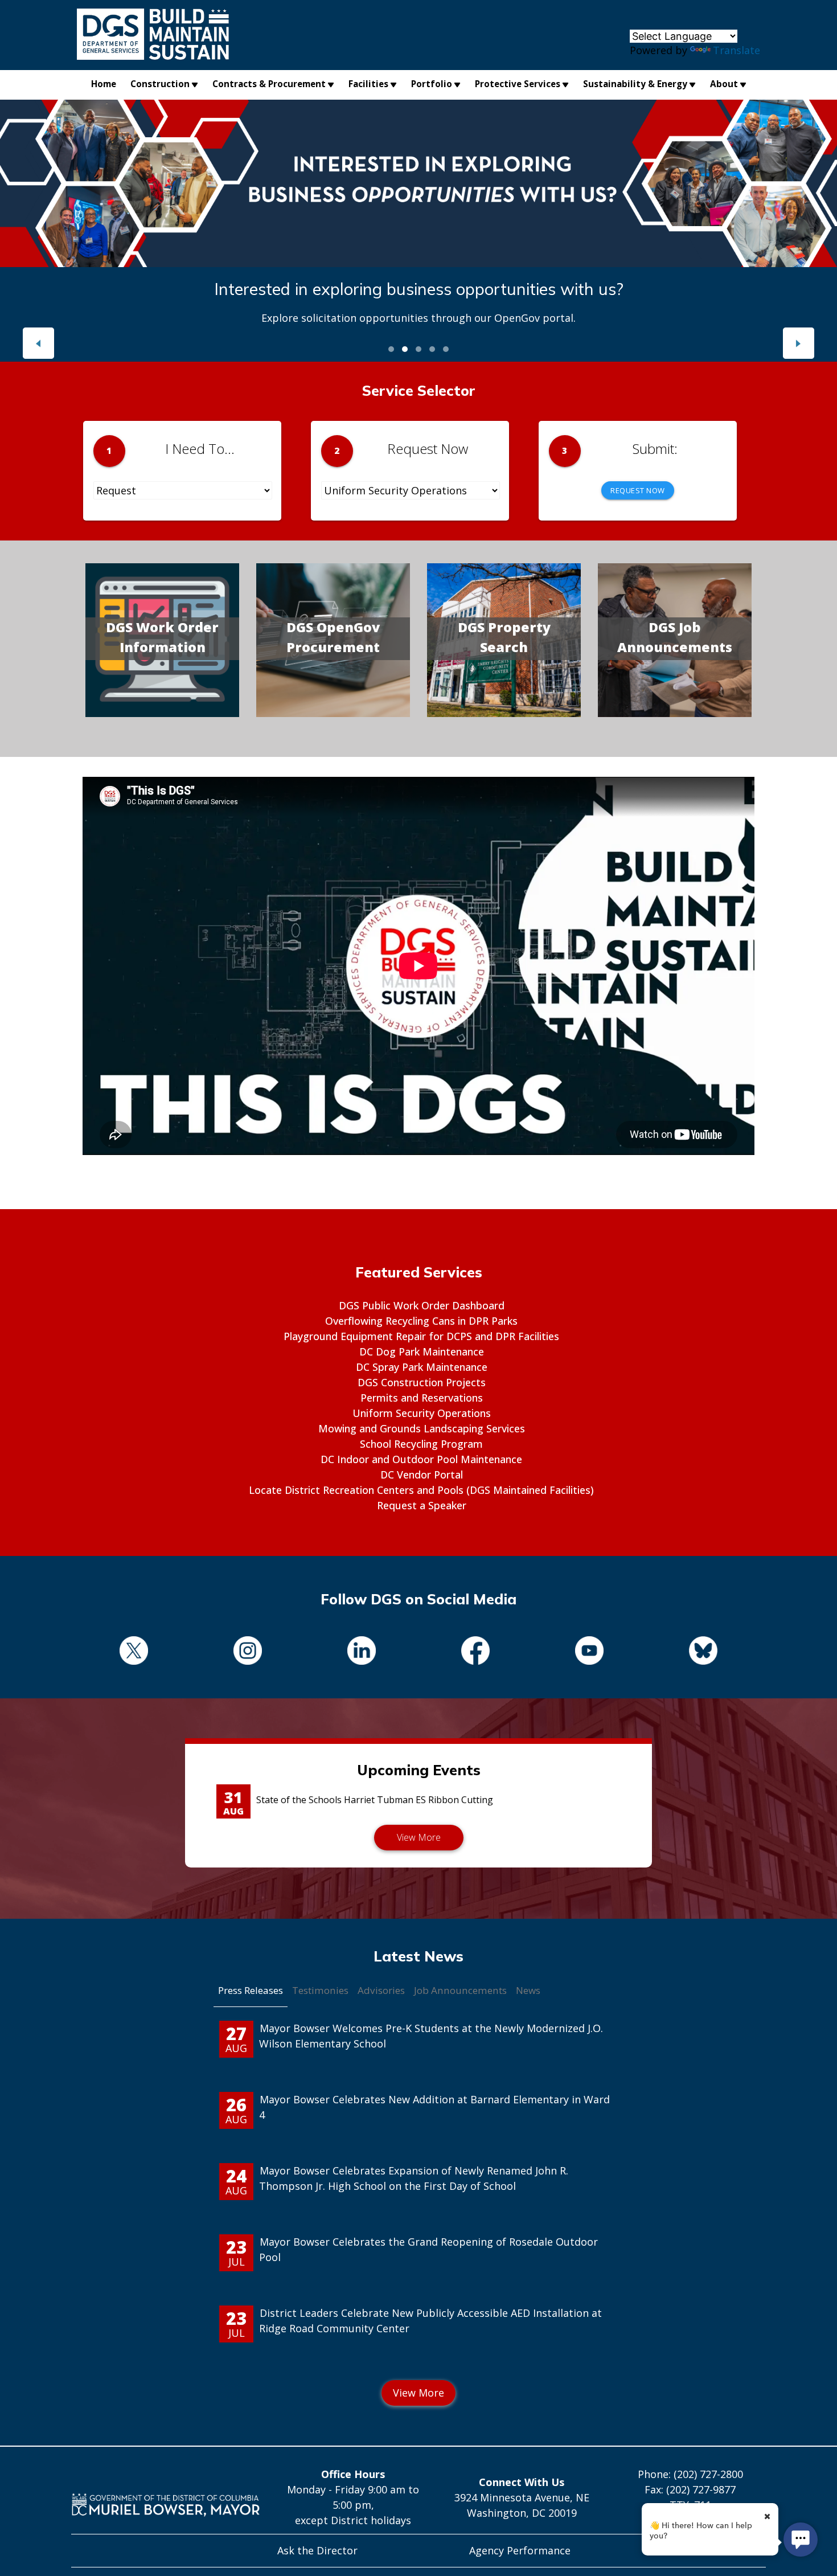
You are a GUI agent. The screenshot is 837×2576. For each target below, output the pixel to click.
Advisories (381, 1990)
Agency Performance (520, 2550)
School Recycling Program (421, 1444)
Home (104, 84)
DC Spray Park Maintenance (422, 1367)
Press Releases (251, 1990)
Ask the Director (317, 2550)
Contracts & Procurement (269, 84)
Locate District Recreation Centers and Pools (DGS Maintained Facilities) (421, 1490)
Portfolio (432, 84)
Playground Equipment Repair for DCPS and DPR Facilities (421, 1336)
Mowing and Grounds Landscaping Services (422, 1428)
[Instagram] (248, 1653)
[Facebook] (475, 1653)
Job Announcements (460, 1990)
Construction (160, 84)
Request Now (638, 490)
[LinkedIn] (362, 1653)
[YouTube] (589, 1653)
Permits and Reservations (422, 1398)
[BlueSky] (703, 1653)
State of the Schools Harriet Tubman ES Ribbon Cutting (375, 1800)
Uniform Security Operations (422, 1413)
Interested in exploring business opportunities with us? (419, 289)
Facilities (368, 84)
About (724, 84)
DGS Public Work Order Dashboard (422, 1305)
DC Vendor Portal (422, 1475)
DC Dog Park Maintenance (422, 1352)
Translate (737, 50)
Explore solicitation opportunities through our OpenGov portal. (419, 318)
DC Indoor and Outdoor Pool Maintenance (421, 1459)
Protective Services (518, 84)
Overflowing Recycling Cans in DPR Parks (421, 1321)
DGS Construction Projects (422, 1382)
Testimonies (320, 1990)
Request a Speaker (422, 1505)
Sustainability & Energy (635, 84)
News (528, 1990)
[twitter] (134, 1653)
